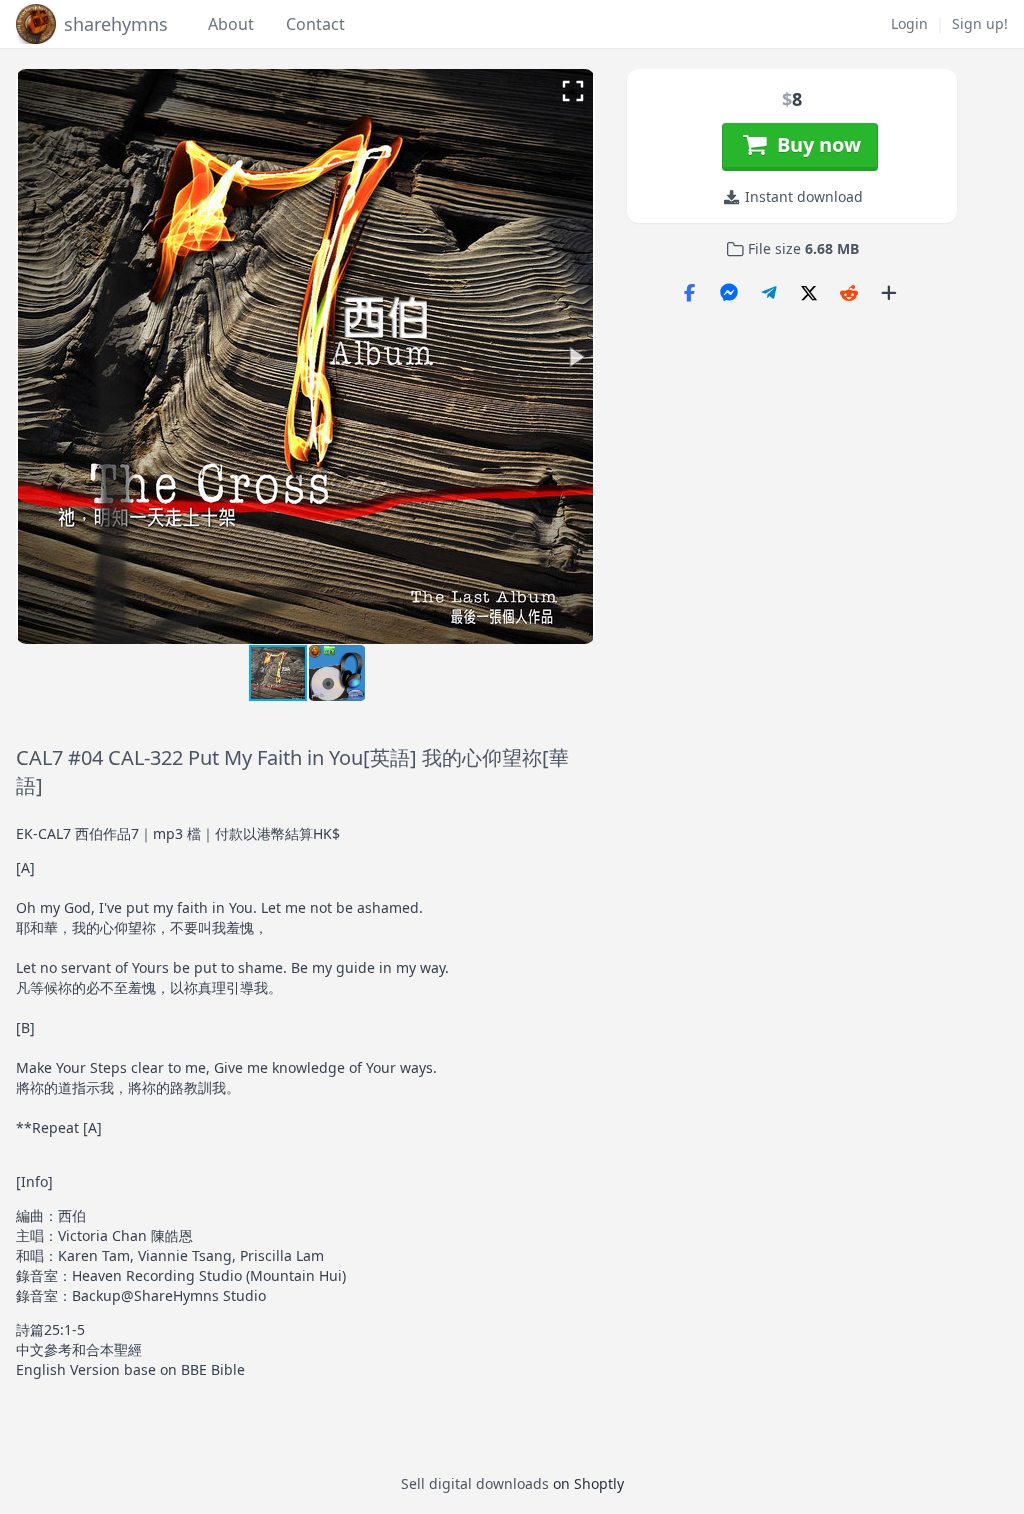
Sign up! (980, 23)
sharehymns (116, 24)
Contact (315, 24)
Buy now (814, 144)
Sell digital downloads (475, 1483)
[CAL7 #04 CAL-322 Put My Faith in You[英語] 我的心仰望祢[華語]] (337, 677)
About (231, 24)
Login (909, 23)
